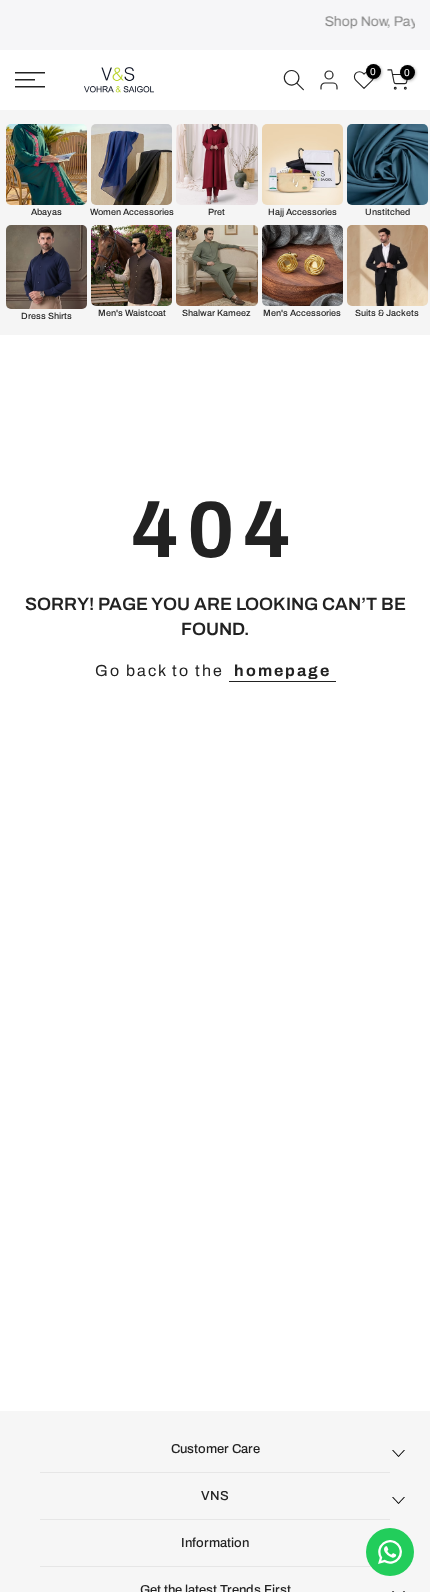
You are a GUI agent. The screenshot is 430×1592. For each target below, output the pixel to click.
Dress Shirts (46, 316)
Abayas (46, 212)
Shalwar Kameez (216, 313)
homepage (282, 670)
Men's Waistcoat (132, 313)
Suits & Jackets (387, 313)
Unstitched (387, 212)
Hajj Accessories (302, 212)
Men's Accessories (302, 313)
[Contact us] (390, 1552)
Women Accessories (132, 212)
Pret (216, 212)
